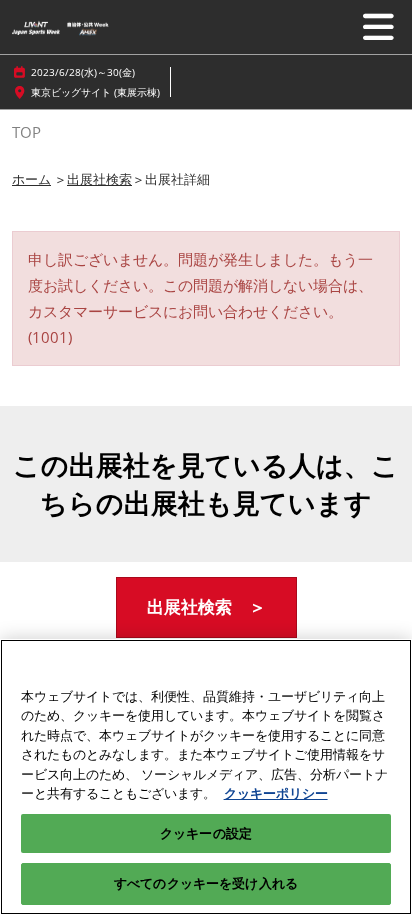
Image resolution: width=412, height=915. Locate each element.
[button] (206, 607)
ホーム (31, 179)
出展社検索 (99, 179)
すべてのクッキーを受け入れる (206, 883)
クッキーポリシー (276, 793)
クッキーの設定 (206, 833)
